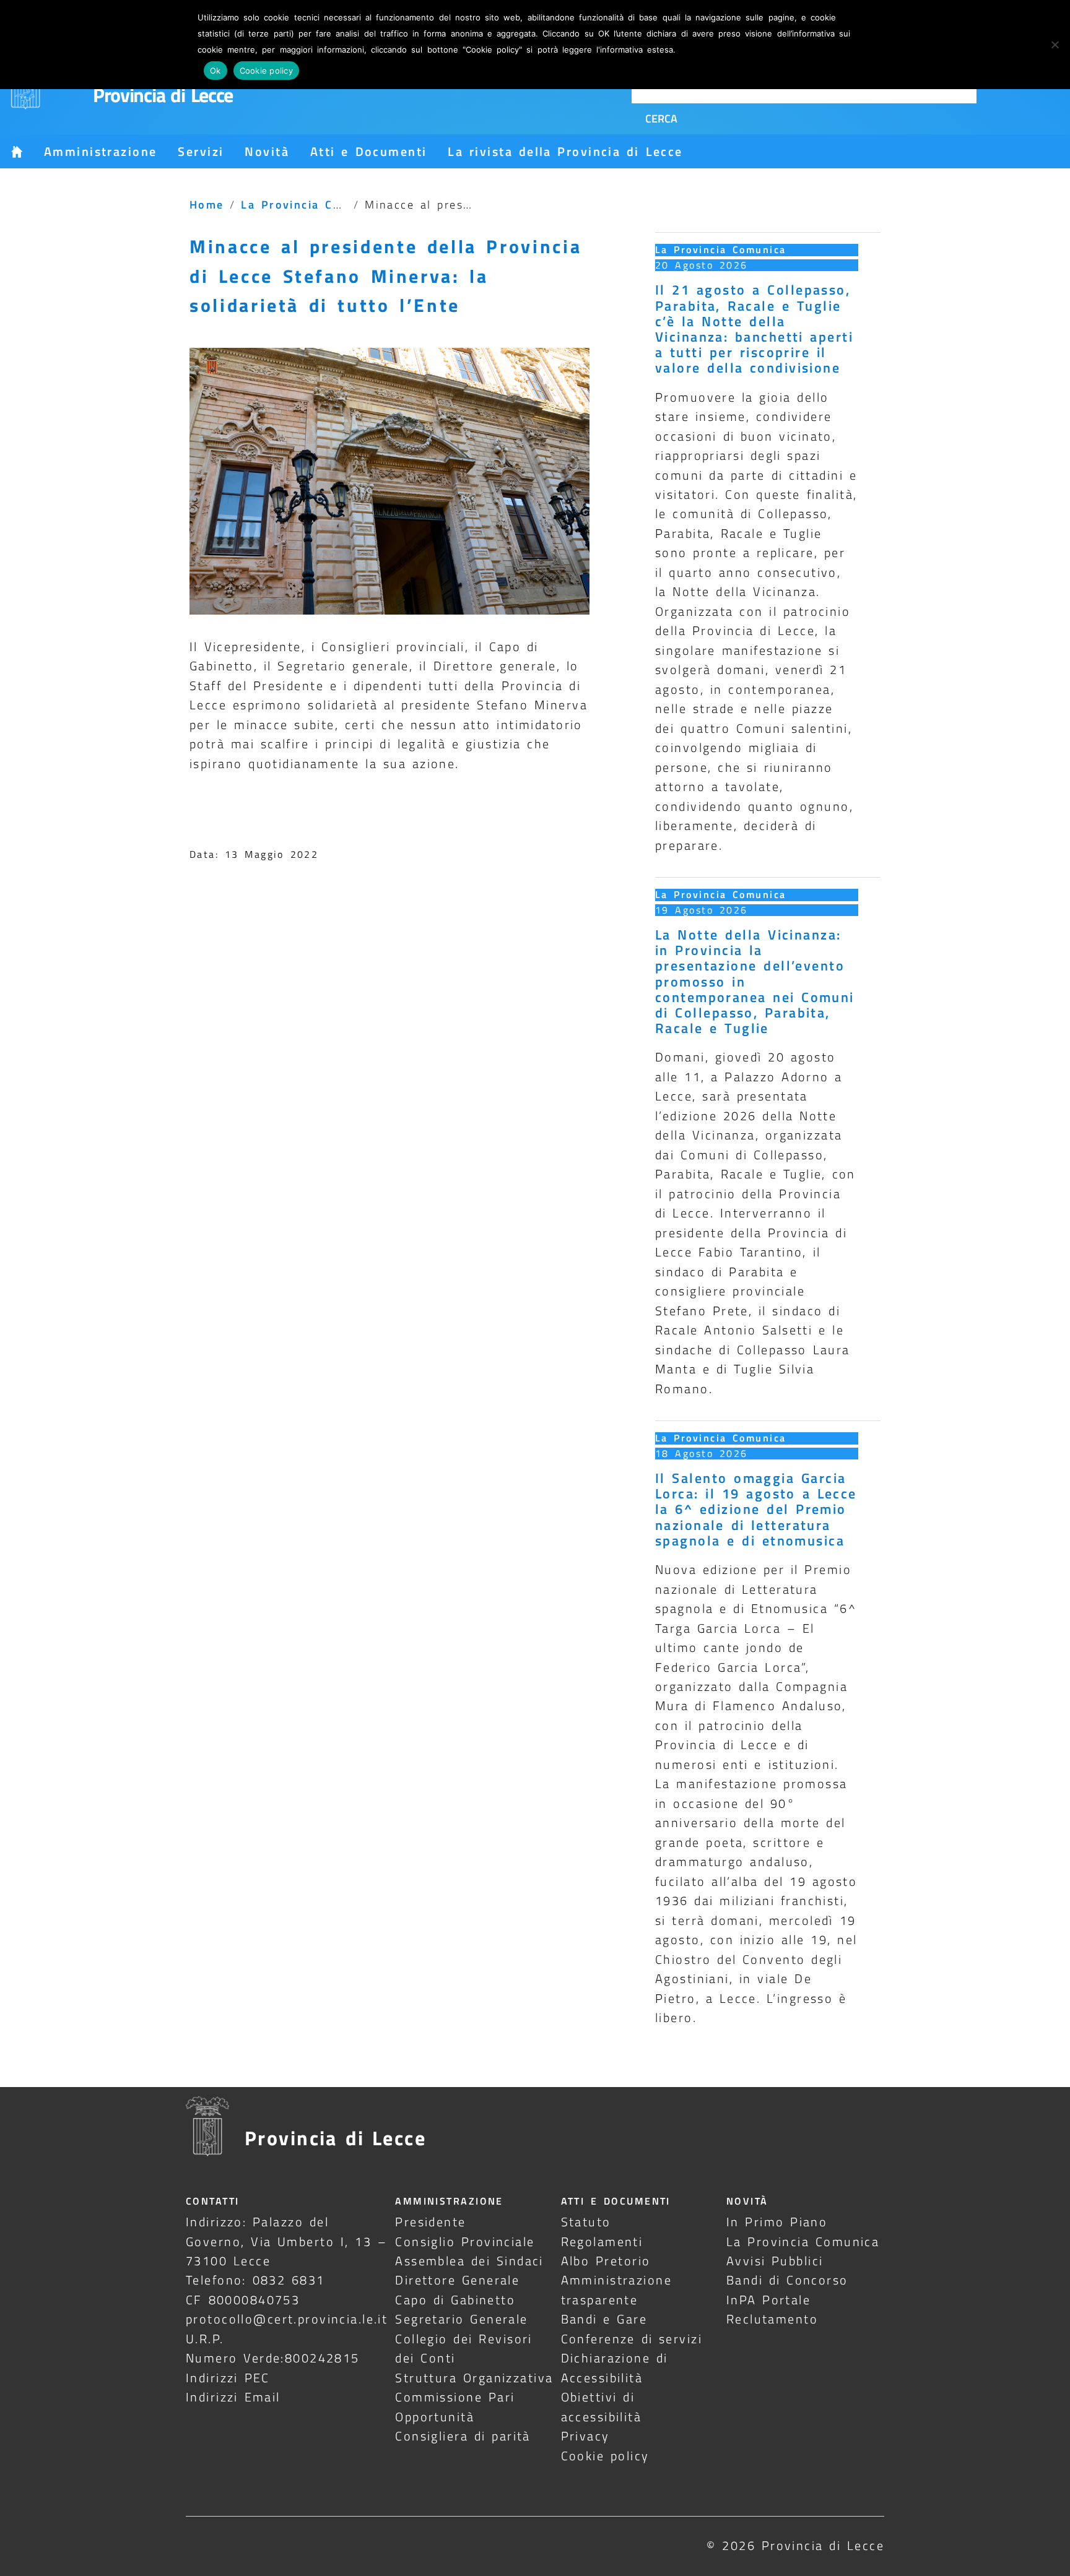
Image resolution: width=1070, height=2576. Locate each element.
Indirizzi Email (233, 2397)
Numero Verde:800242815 (273, 2358)
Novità (267, 151)
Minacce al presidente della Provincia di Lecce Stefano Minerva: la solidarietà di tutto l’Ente (385, 275)
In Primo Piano (777, 2222)
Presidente (430, 2222)
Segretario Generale (461, 2319)
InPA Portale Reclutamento (772, 2309)
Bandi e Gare (604, 2319)
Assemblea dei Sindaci (469, 2261)
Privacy (585, 2436)
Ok (215, 71)
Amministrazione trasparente (616, 2289)
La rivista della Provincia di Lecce (565, 151)
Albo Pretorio (606, 2261)
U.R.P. (205, 2339)
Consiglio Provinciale (465, 2241)
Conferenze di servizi (632, 2339)
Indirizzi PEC (228, 2378)
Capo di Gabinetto (455, 2300)
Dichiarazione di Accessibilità (615, 2367)
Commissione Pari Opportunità (455, 2406)
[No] (1055, 45)
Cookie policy (605, 2456)
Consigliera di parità (463, 2436)
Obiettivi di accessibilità (602, 2406)
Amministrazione (100, 151)
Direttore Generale (457, 2280)
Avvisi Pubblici (775, 2261)
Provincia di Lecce (163, 95)
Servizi (201, 151)
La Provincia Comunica (313, 204)
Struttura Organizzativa (474, 2378)
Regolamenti (602, 2241)
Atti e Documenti (368, 151)
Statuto (586, 2222)
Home (207, 204)
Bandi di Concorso (787, 2280)
